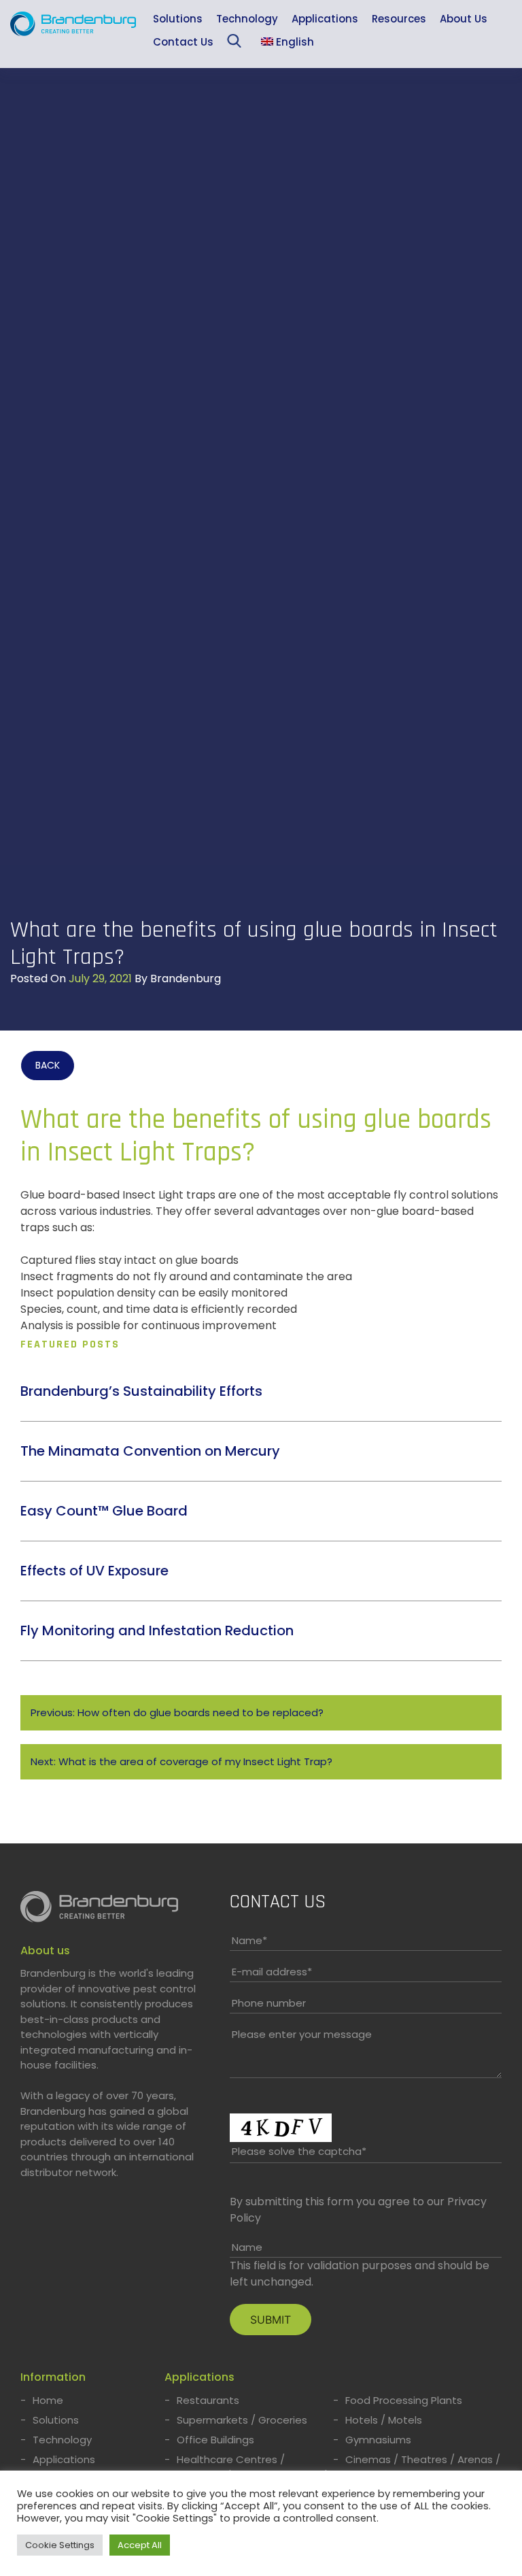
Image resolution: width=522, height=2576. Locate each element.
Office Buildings (215, 2440)
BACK (48, 1065)
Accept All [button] (140, 2545)
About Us (464, 19)
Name (249, 1940)
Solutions (178, 19)
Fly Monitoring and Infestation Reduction (157, 1630)
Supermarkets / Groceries (242, 2420)
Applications (325, 19)
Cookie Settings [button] (60, 2545)
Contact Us (183, 42)
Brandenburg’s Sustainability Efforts (141, 1391)
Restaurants (208, 2400)
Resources (399, 19)
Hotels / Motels (384, 2420)
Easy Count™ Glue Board (104, 1511)
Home (48, 2400)
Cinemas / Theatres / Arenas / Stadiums (423, 2468)
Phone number (269, 2003)
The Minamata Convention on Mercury (150, 1451)
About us (45, 1951)
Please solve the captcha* (299, 2151)
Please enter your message (302, 2034)
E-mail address (272, 1972)
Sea (237, 44)
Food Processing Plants (404, 2400)
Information (53, 2377)
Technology (247, 19)
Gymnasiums (378, 2440)
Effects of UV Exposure (94, 1571)
